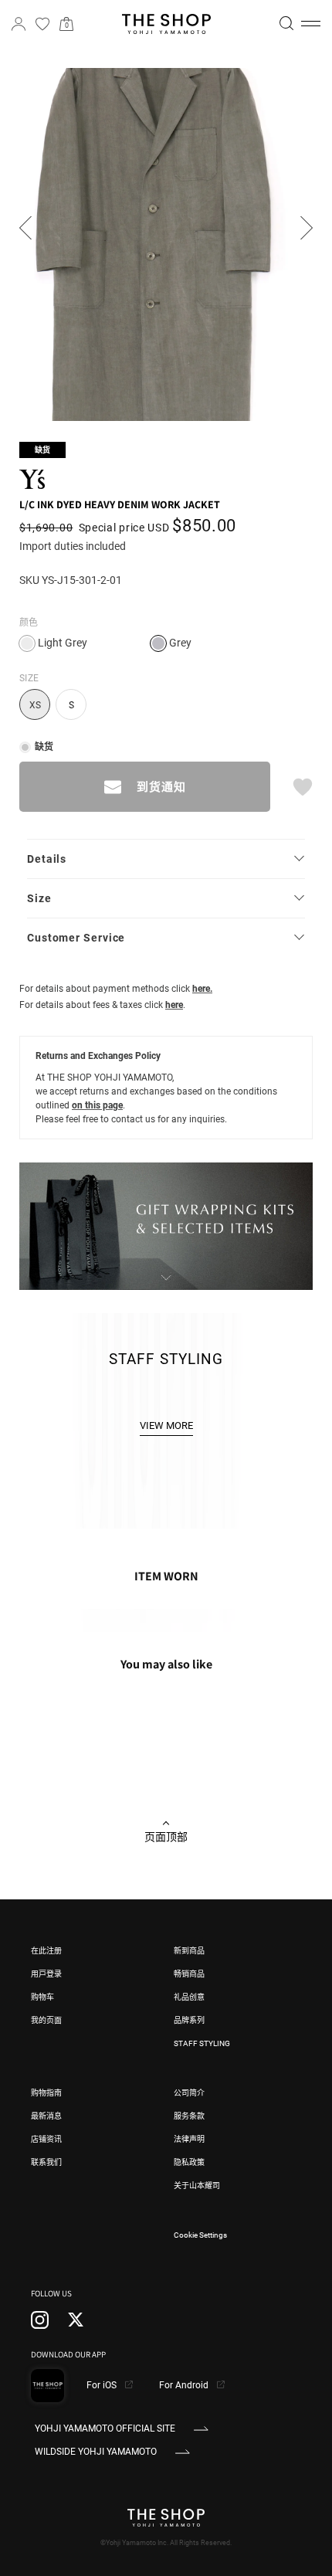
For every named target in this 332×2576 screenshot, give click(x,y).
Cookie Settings (200, 2235)
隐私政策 (189, 2162)
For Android (185, 2385)
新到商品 (189, 1951)
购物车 (42, 1997)
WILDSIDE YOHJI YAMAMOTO (96, 2452)
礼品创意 (189, 1997)
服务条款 (189, 2116)
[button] (311, 24)
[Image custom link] (166, 1281)
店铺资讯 (46, 2139)
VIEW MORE (166, 1425)
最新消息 (46, 2116)
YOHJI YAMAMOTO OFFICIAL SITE (105, 2428)
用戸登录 (46, 1974)
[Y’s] (39, 479)
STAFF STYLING (202, 2043)
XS (35, 705)
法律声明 (189, 2139)
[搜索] (286, 23)
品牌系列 (189, 2020)
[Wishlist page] (42, 24)
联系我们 (46, 2162)
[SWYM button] (302, 787)
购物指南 (46, 2093)
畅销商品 (189, 1974)
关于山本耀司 (197, 2186)
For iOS (103, 2385)
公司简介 (189, 2093)
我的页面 (46, 2020)
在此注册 (46, 1951)
